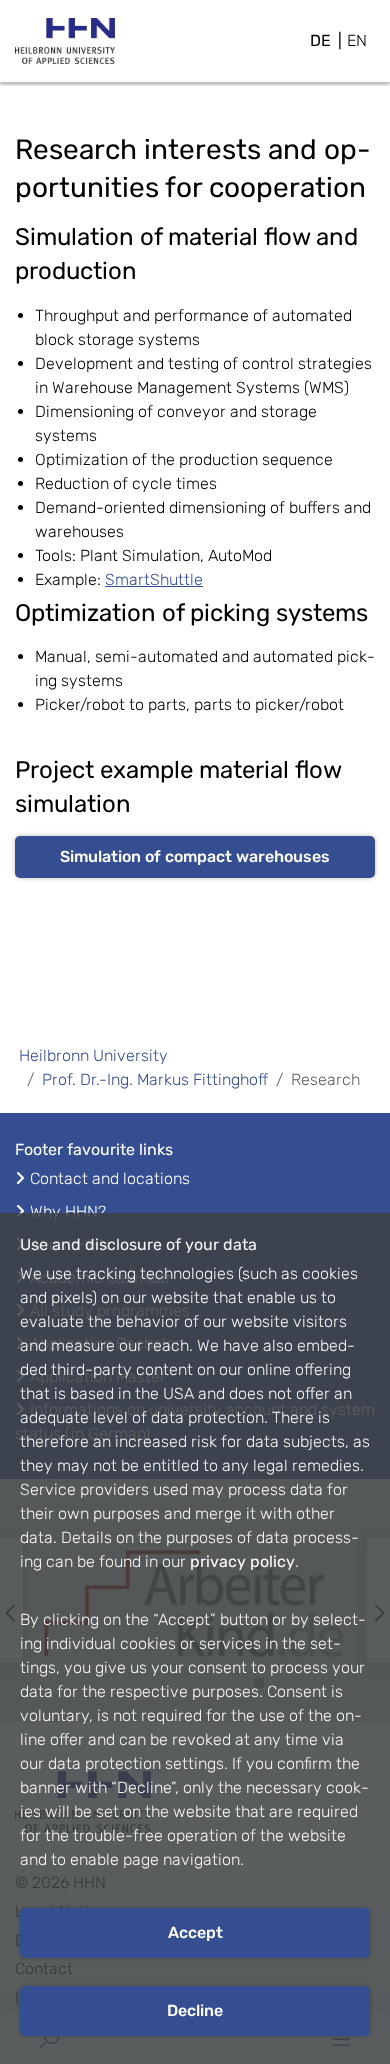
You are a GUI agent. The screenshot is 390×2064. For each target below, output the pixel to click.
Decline (195, 2010)
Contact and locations (110, 1178)
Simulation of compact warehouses (195, 856)
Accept (195, 1932)
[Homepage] (65, 47)
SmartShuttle (154, 579)
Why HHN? (68, 1211)
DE (320, 40)
